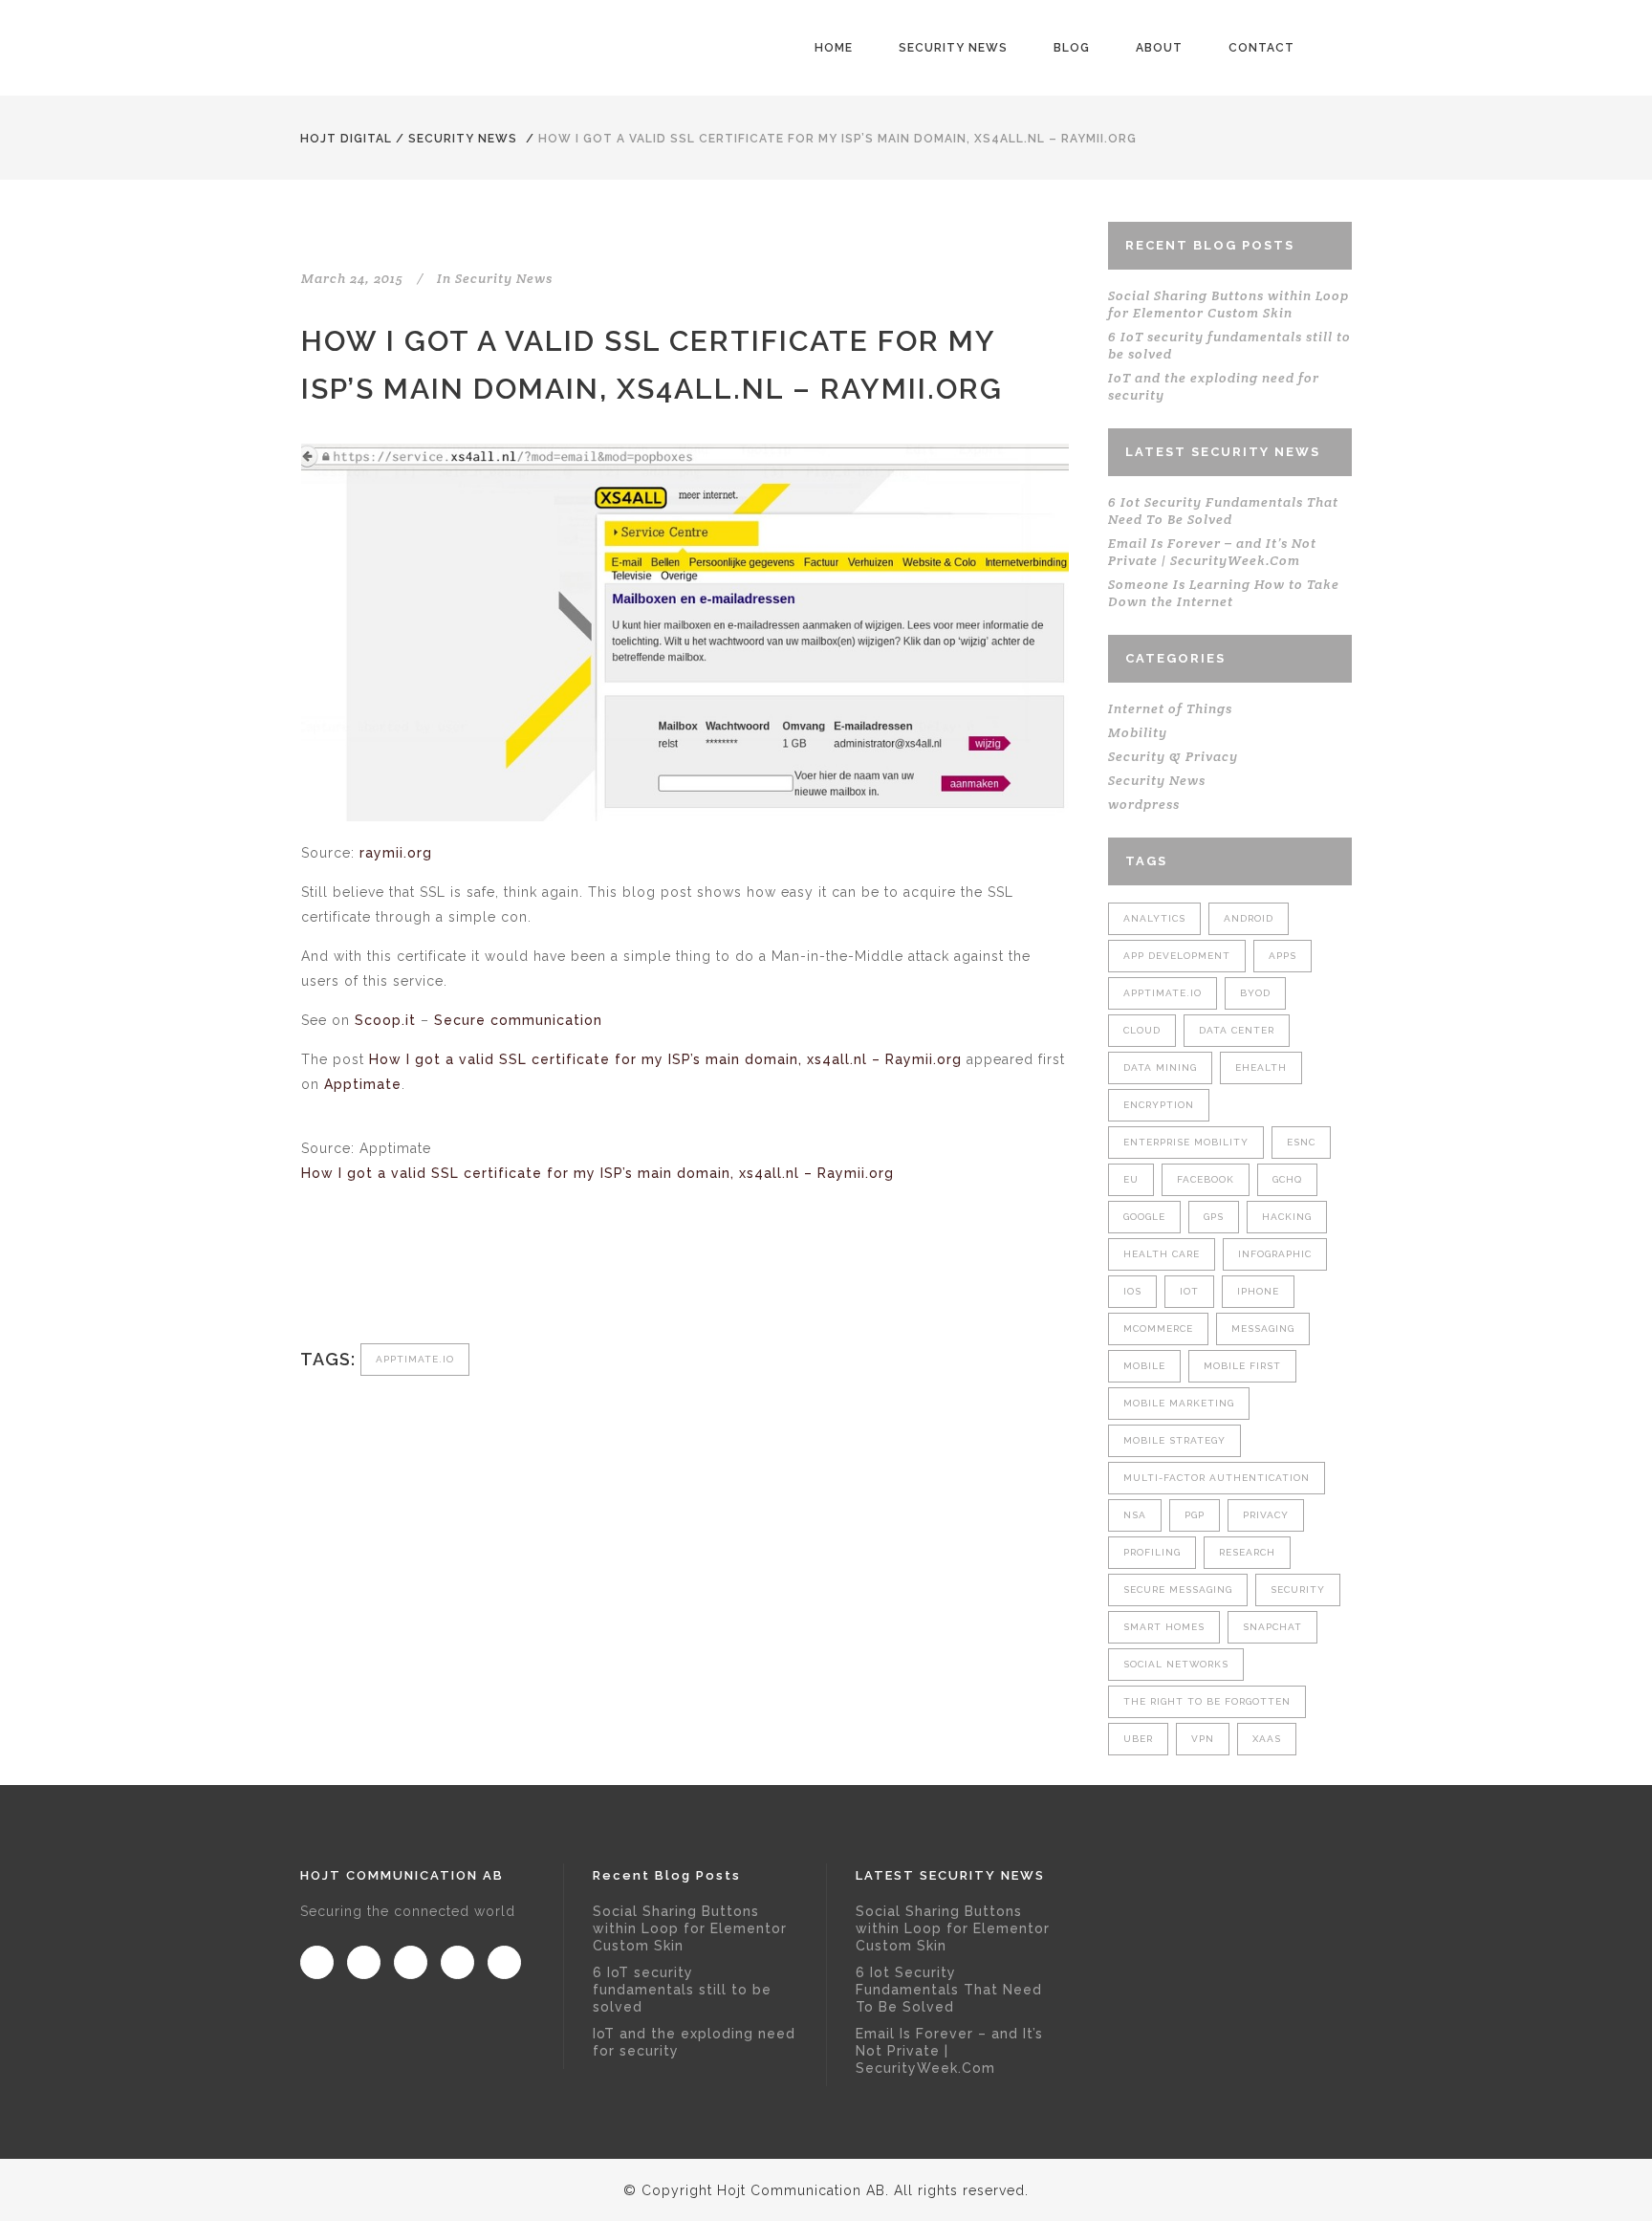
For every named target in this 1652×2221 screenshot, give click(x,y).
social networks (1176, 1664)
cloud (1142, 1030)
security (1298, 1590)
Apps (1282, 956)
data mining (1160, 1067)
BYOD (1255, 993)
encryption (1159, 1105)
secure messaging (1178, 1590)
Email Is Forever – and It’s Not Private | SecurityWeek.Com (1212, 552)
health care (1162, 1254)
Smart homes (1164, 1627)
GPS (1214, 1217)
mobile (1144, 1366)
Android (1249, 918)
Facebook (1206, 1179)
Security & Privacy (1173, 756)
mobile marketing (1179, 1403)
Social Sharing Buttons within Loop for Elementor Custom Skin (1228, 304)
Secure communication (518, 1020)
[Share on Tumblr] (437, 1279)
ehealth (1261, 1067)
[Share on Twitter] (343, 1279)
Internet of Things (1170, 708)
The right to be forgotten (1207, 1701)
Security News (463, 139)
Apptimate (363, 1084)
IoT (1189, 1291)
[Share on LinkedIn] (406, 1279)
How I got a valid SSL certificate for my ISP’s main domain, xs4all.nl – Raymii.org (665, 1059)
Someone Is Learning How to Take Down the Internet (1224, 593)
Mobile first (1242, 1366)
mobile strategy (1174, 1440)
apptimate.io (415, 1359)
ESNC (1301, 1142)
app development (1177, 956)
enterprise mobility (1186, 1142)
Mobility (1138, 732)
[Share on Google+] (374, 1279)
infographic (1275, 1254)
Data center (1237, 1030)
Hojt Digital (346, 139)
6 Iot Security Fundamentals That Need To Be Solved (1223, 511)
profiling (1152, 1552)
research (1247, 1552)
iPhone (1258, 1291)
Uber (1138, 1739)
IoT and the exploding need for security (694, 2042)
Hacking (1287, 1217)
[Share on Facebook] (311, 1279)
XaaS (1267, 1739)
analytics (1154, 918)
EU (1131, 1179)
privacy (1266, 1515)
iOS (1132, 1291)
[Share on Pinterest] (469, 1279)
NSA (1135, 1515)
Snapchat (1272, 1627)
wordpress (1144, 804)
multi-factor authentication (1217, 1478)
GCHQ (1287, 1179)
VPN (1203, 1739)
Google (1144, 1217)
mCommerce (1158, 1328)
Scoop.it (385, 1020)
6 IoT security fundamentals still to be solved (682, 1990)
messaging (1263, 1328)
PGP (1195, 1515)
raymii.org (396, 853)
